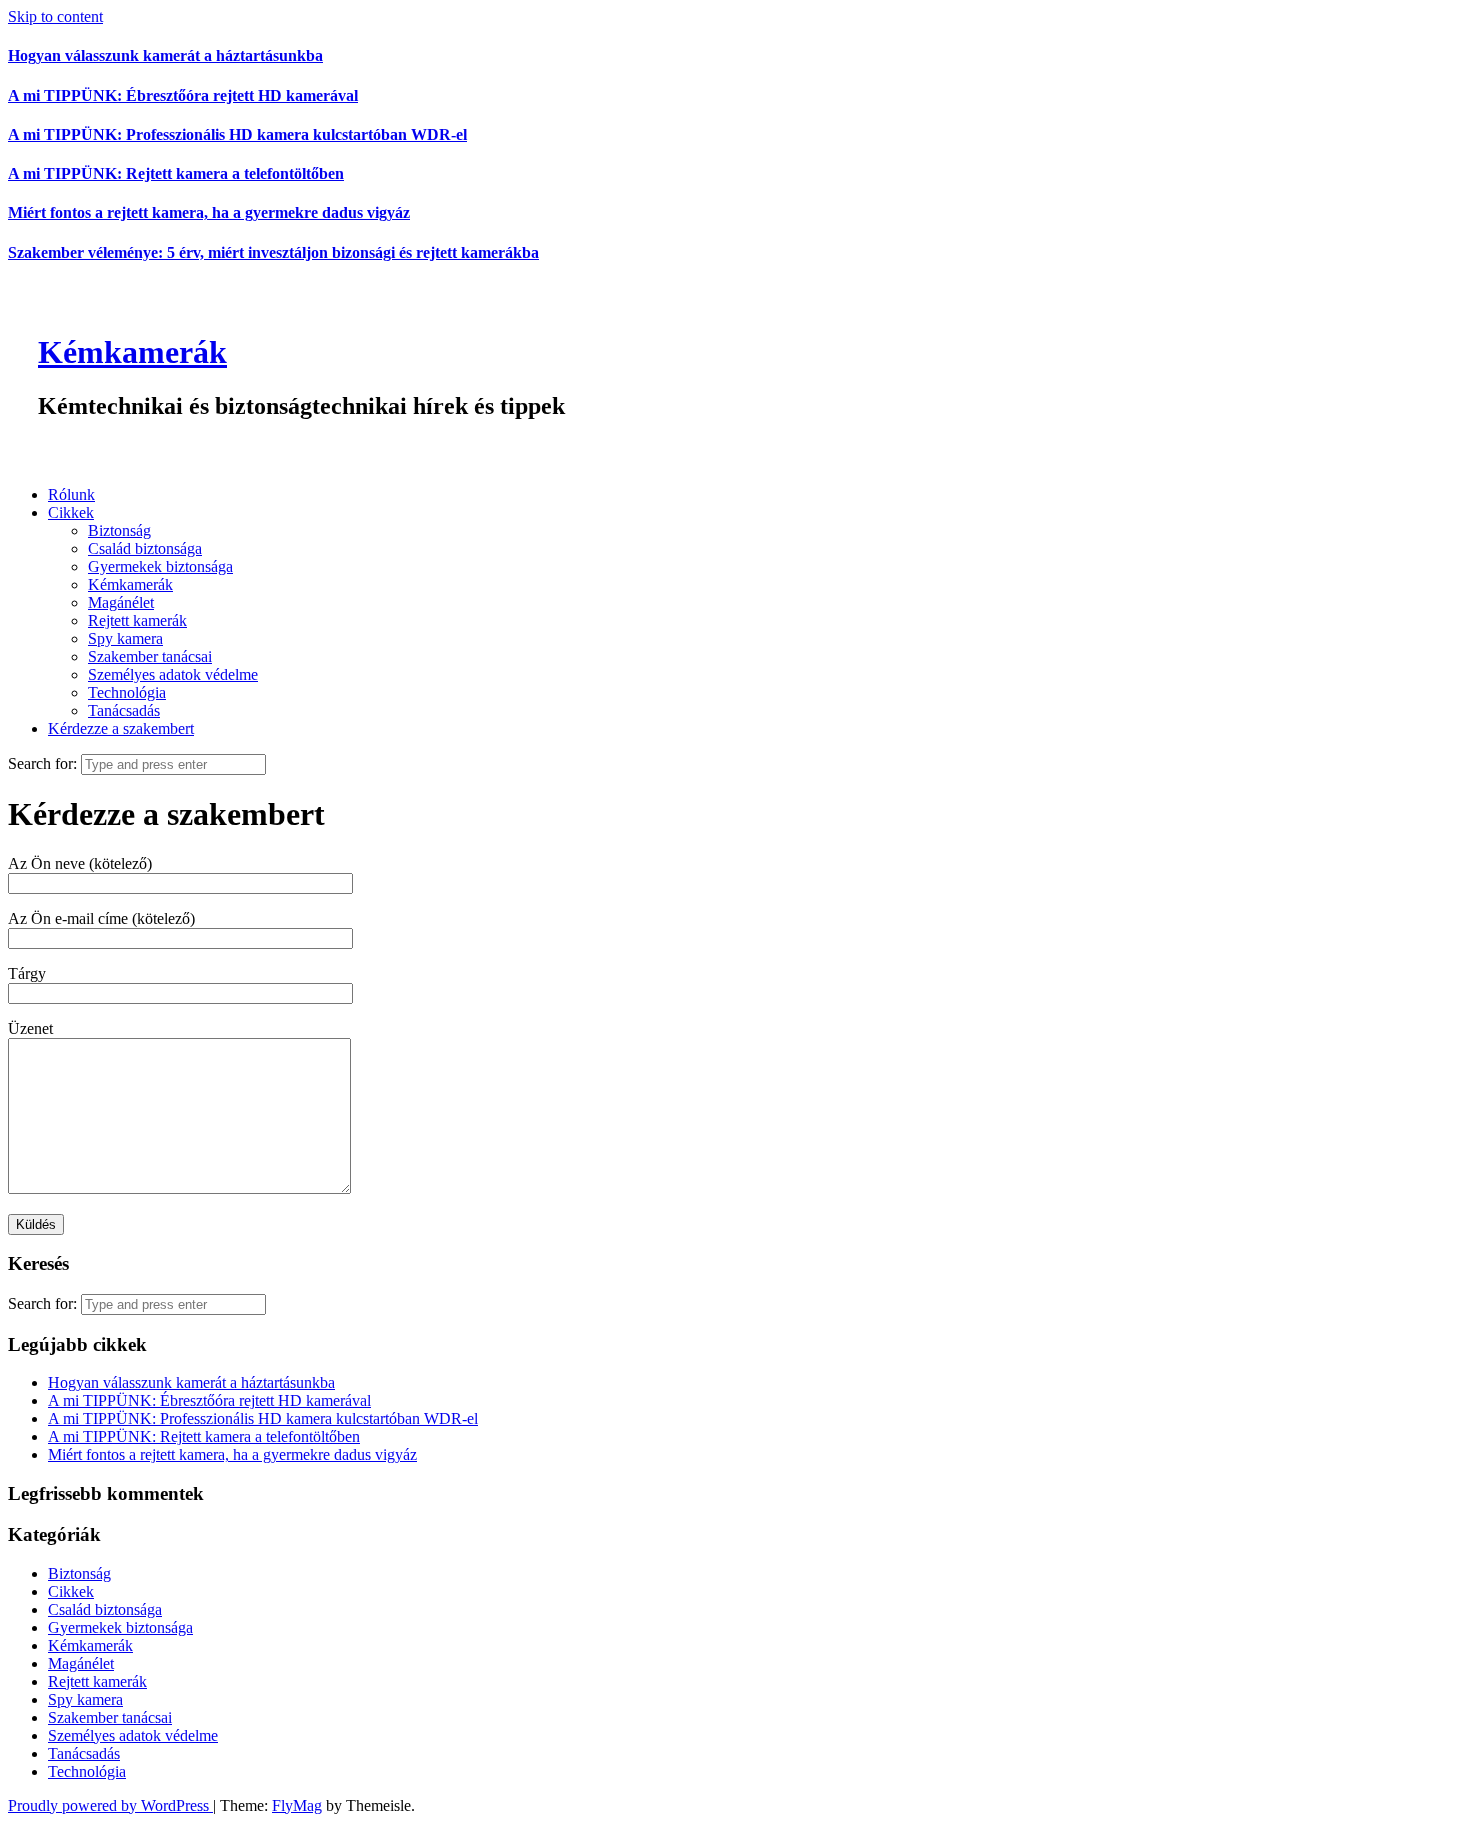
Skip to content (55, 16)
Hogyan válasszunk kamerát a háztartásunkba (165, 55)
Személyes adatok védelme (173, 674)
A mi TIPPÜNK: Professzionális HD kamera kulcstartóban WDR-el (237, 134)
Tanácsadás (124, 710)
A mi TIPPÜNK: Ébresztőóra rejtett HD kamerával (183, 95)
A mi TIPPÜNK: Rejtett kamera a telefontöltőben (176, 173)
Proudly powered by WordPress (110, 1805)
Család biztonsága (145, 548)
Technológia (127, 692)
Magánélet (121, 602)
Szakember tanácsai (150, 656)
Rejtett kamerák (137, 620)
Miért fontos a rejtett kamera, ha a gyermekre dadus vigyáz (209, 212)
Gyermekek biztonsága (160, 566)
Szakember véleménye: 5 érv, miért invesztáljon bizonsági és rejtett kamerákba (273, 252)
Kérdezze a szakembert (121, 728)
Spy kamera (125, 638)
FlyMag (297, 1805)
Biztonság (119, 530)
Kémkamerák (132, 352)
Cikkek (71, 512)
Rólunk (71, 494)
